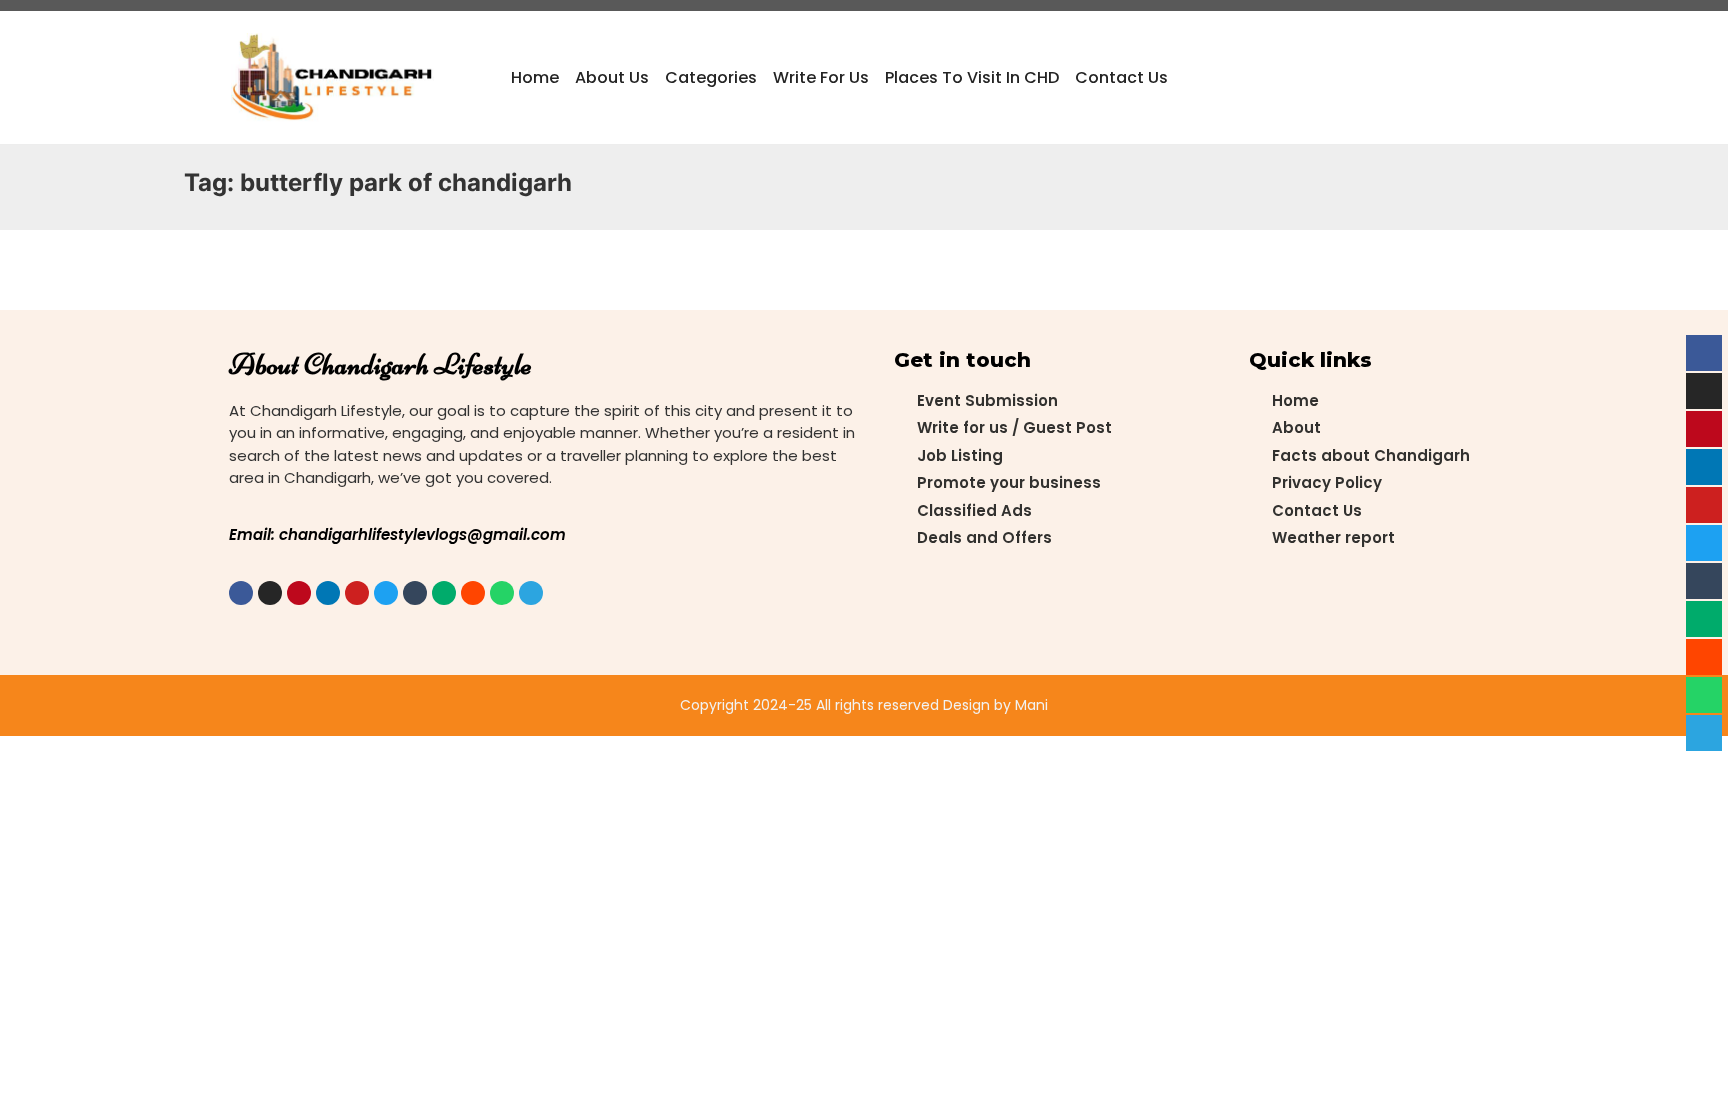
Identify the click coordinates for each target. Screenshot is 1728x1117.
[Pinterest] (299, 593)
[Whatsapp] (502, 593)
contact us (1121, 77)
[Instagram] (270, 593)
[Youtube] (357, 593)
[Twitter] (386, 593)
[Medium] (444, 593)
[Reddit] (473, 593)
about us (612, 77)
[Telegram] (531, 593)
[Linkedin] (328, 593)
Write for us (821, 77)
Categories (711, 77)
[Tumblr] (415, 593)
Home (535, 77)
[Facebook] (241, 593)
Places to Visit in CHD (972, 77)
